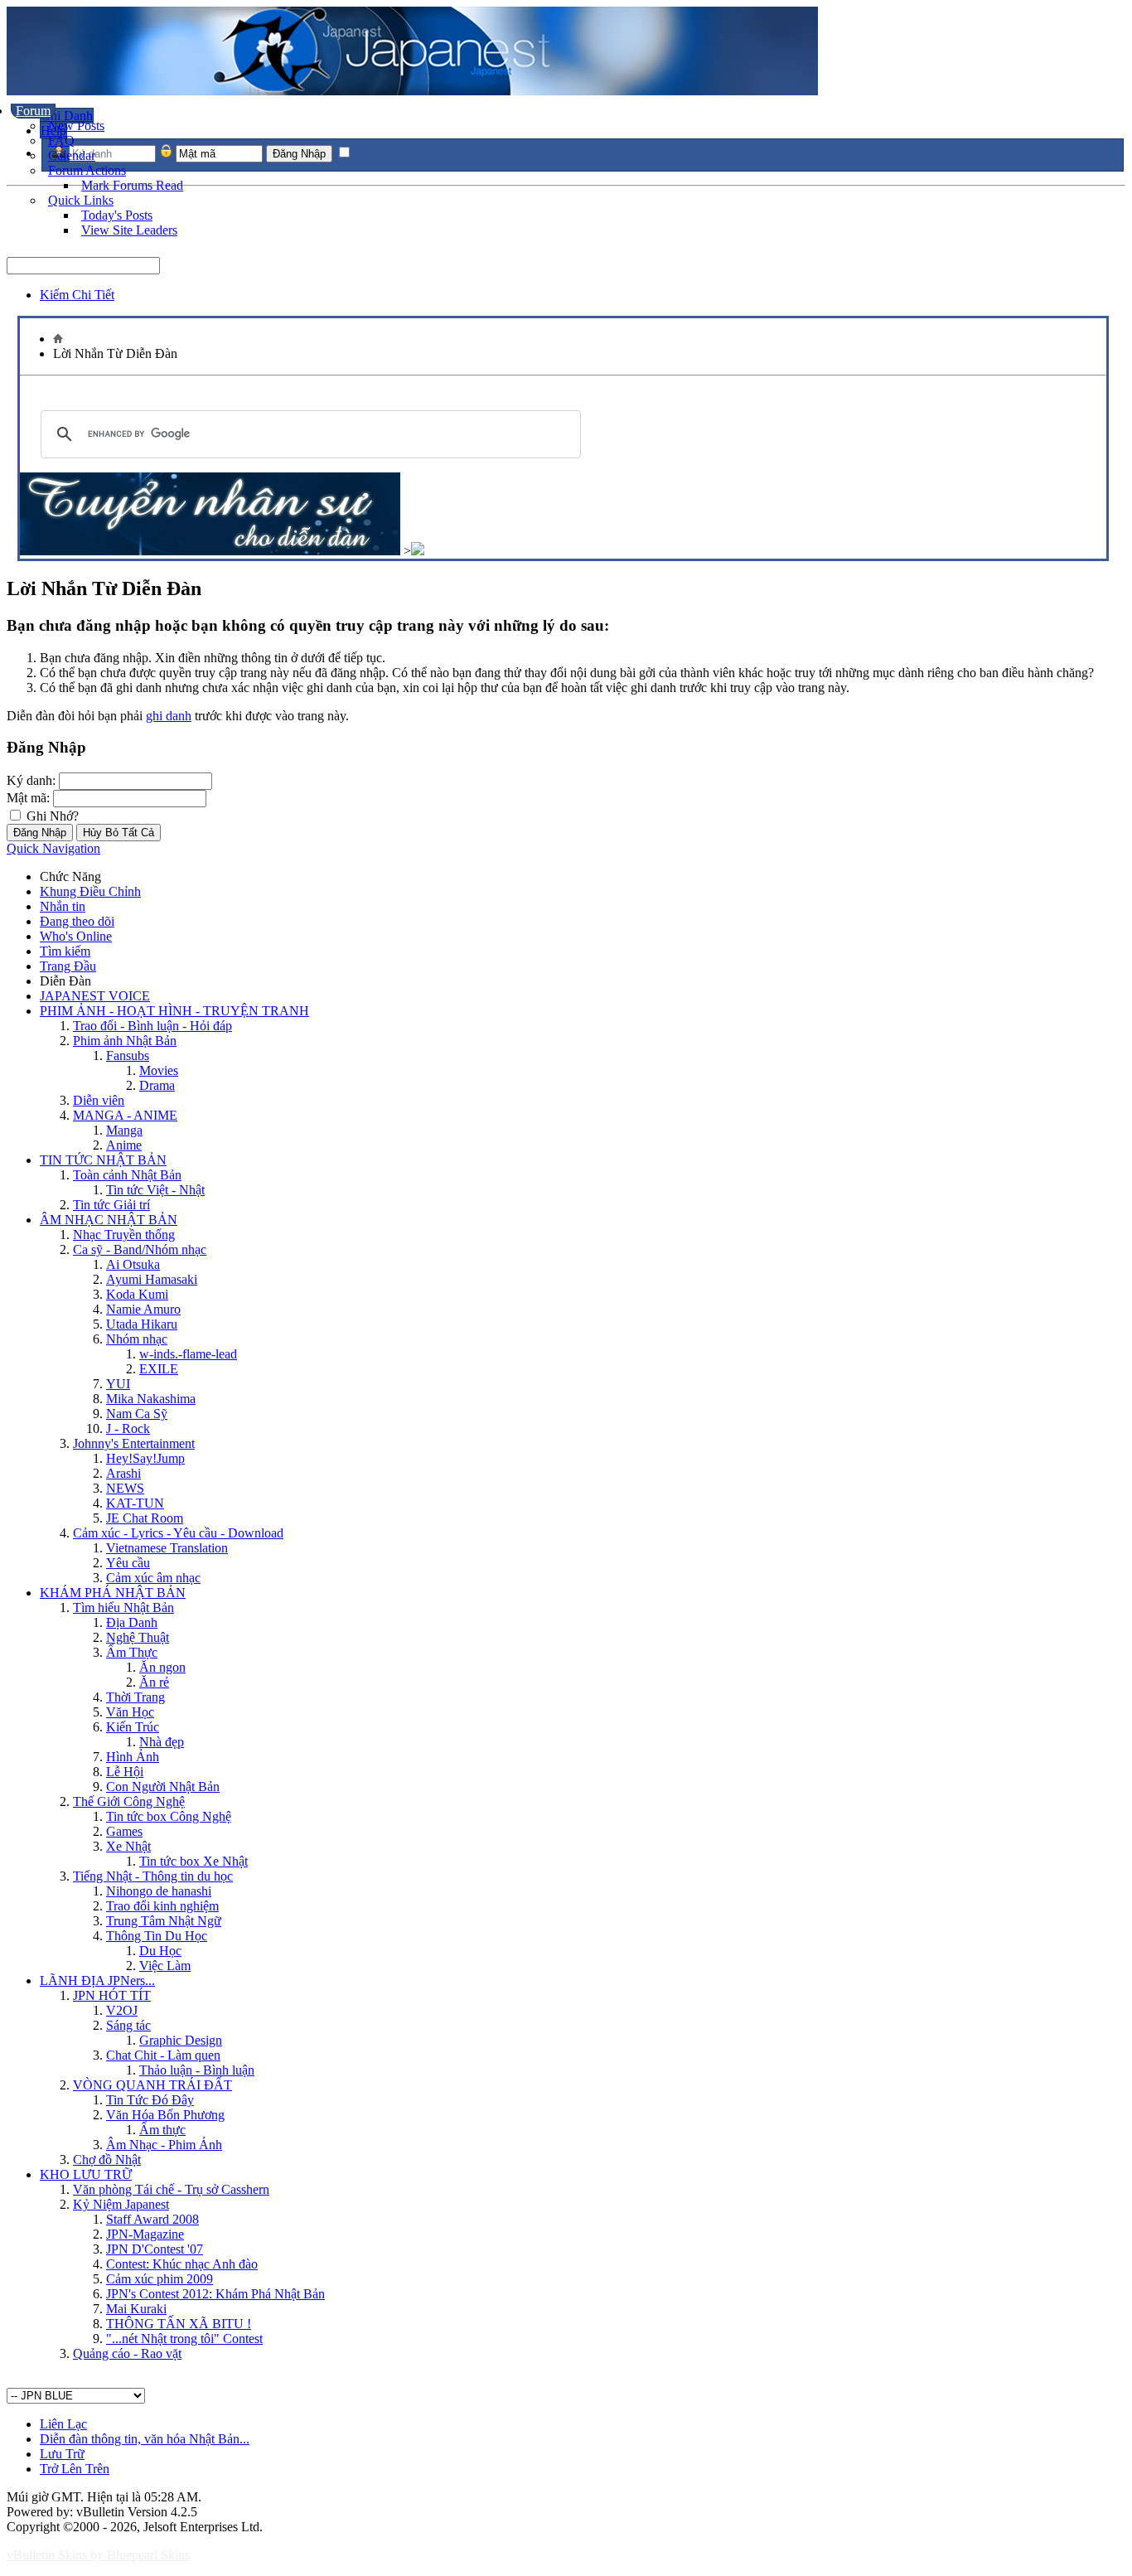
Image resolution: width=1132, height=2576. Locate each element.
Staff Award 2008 (152, 2219)
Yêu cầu (128, 1563)
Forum (33, 111)
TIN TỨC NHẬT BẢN (103, 1160)
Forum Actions (87, 170)
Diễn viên (99, 1100)
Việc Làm (165, 1966)
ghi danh (169, 716)
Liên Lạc (63, 2424)
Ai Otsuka (133, 1264)
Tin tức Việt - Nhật (155, 1190)
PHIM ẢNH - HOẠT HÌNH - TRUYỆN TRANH (174, 1011)
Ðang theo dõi (77, 921)
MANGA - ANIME (125, 1115)
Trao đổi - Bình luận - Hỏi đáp (152, 1026)
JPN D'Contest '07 (155, 2249)
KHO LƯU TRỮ (86, 2174)
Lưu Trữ (62, 2454)
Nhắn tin (63, 906)
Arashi (123, 1473)
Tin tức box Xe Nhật (194, 1861)
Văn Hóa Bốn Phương (165, 2115)
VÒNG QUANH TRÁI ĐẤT (152, 2085)
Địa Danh (132, 1622)
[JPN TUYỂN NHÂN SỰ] (210, 551)
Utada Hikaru (142, 1324)
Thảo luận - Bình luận (197, 2070)
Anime (124, 1145)
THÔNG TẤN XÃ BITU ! (179, 2324)
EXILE (159, 1369)
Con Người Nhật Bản (163, 1787)
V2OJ (122, 2010)
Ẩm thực (162, 2130)
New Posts (76, 126)
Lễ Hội (125, 1772)
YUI (118, 1384)
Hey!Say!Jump (145, 1458)
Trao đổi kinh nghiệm (162, 1906)
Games (124, 1831)
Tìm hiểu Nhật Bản (123, 1608)
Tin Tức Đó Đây (150, 2100)
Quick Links (81, 200)
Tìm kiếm (65, 951)
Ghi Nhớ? (51, 816)
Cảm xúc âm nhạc (153, 1578)
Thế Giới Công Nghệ (129, 1801)
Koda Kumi (137, 1294)
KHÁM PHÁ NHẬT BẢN (113, 1593)
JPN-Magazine (145, 2234)
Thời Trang (135, 1697)
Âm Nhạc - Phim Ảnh (164, 2145)
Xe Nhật (128, 1846)
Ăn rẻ (154, 1682)
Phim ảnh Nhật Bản (125, 1041)
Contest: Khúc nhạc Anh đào (182, 2264)
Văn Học (130, 1712)
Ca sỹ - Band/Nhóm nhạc (140, 1249)
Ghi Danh (67, 116)
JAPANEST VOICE (95, 996)
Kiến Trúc (133, 1727)
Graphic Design (181, 2040)
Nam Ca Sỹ (137, 1414)
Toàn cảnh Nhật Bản (127, 1175)
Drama (157, 1085)
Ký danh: (31, 780)
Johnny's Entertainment (134, 1443)
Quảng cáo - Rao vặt (127, 2353)
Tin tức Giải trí (111, 1205)
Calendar (72, 155)
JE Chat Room (145, 1518)
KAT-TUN (135, 1503)
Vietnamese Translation (167, 1548)
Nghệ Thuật (138, 1637)
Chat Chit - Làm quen (163, 2055)
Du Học (160, 1951)
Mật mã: (28, 798)
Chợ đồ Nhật (107, 2160)
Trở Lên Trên (75, 2469)
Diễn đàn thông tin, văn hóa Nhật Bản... (145, 2439)
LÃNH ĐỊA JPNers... (97, 1980)
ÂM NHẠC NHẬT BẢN (109, 1220)
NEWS (125, 1488)
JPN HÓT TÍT (112, 1995)
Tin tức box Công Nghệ (169, 1816)
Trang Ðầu (68, 966)
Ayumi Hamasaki (152, 1279)
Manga (124, 1130)
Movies (159, 1070)
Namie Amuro (143, 1309)
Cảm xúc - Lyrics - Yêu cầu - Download (178, 1533)
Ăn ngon (162, 1667)
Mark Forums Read (132, 185)
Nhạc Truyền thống (124, 1235)
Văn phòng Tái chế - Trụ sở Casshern (171, 2189)
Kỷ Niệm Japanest (121, 2204)
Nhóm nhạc (137, 1339)
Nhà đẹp (162, 1742)
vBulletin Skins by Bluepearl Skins (98, 2555)
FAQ (61, 140)
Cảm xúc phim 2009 (160, 2279)
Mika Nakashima (151, 1399)
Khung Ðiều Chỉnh (90, 891)
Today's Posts (117, 215)
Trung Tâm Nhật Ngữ (164, 1921)
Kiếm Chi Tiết (77, 295)
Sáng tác (128, 2025)
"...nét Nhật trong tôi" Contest (184, 2339)
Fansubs (128, 1056)
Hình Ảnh (133, 1757)
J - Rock (128, 1428)
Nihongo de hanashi (159, 1891)
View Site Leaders (129, 230)
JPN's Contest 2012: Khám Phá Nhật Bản (215, 2294)
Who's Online (76, 936)
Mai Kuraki (136, 2309)
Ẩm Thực (132, 1652)
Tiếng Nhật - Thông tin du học (153, 1876)
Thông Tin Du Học (157, 1936)
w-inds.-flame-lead (188, 1354)
